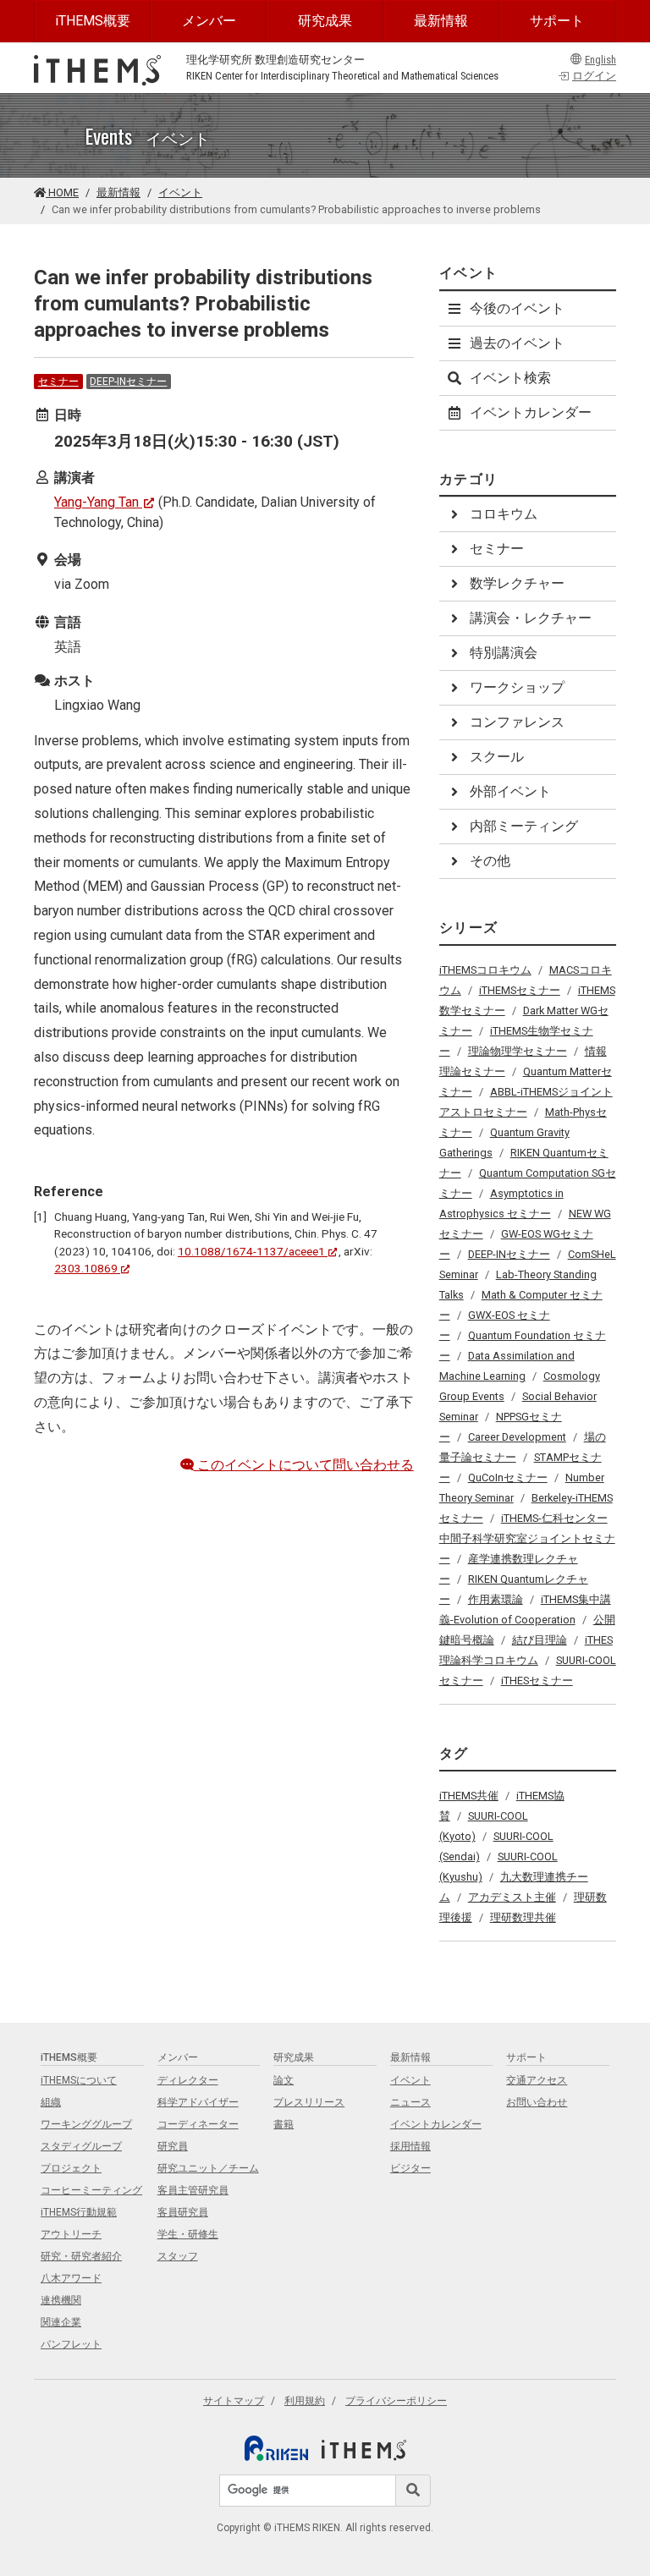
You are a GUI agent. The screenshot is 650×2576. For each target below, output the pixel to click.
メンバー (209, 21)
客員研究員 (183, 2212)
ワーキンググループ (86, 2124)
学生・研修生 (188, 2234)
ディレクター (188, 2080)
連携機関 (61, 2300)
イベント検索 (510, 378)
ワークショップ (517, 687)
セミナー (58, 382)
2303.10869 (86, 1268)
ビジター (410, 2168)
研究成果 (325, 21)
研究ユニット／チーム (208, 2168)
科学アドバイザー (198, 2102)
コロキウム (504, 514)
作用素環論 (496, 1599)
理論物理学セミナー (518, 1051)
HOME (62, 192)
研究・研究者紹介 (81, 2256)
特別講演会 (504, 653)
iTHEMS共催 (469, 1796)
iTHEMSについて (79, 2080)
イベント (180, 192)
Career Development (517, 1437)
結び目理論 (540, 1640)
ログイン (594, 76)
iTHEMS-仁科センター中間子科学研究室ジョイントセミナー (527, 1538)
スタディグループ (81, 2146)
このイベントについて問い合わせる (304, 1465)
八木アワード (71, 2278)
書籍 (284, 2124)
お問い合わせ (537, 2102)
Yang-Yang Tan (96, 502)
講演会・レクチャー (531, 618)
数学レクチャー (517, 583)
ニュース (410, 2102)
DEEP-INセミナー (128, 382)
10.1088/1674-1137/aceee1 (251, 1251)
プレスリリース (309, 2102)
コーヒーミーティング (91, 2190)
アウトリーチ (71, 2234)
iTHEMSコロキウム (485, 970)
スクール (497, 757)
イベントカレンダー (531, 412)
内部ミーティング (524, 826)
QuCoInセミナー (508, 1477)
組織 (51, 2102)
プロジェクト (71, 2168)
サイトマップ (234, 2401)
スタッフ (178, 2256)
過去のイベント (517, 343)
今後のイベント (517, 308)
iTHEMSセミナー (520, 990)
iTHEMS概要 (93, 21)
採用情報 (410, 2146)
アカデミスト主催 (512, 1897)
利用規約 (305, 2401)
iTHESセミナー (537, 1681)
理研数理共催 (523, 1917)
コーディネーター (198, 2124)
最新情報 (441, 21)
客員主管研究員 (193, 2190)
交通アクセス (537, 2080)
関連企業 (61, 2322)
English (600, 60)
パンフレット (71, 2344)
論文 (284, 2080)
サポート (557, 21)
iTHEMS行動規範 (79, 2212)
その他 (490, 861)
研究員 (173, 2146)
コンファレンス (517, 722)
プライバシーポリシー (396, 2401)
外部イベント (510, 791)
